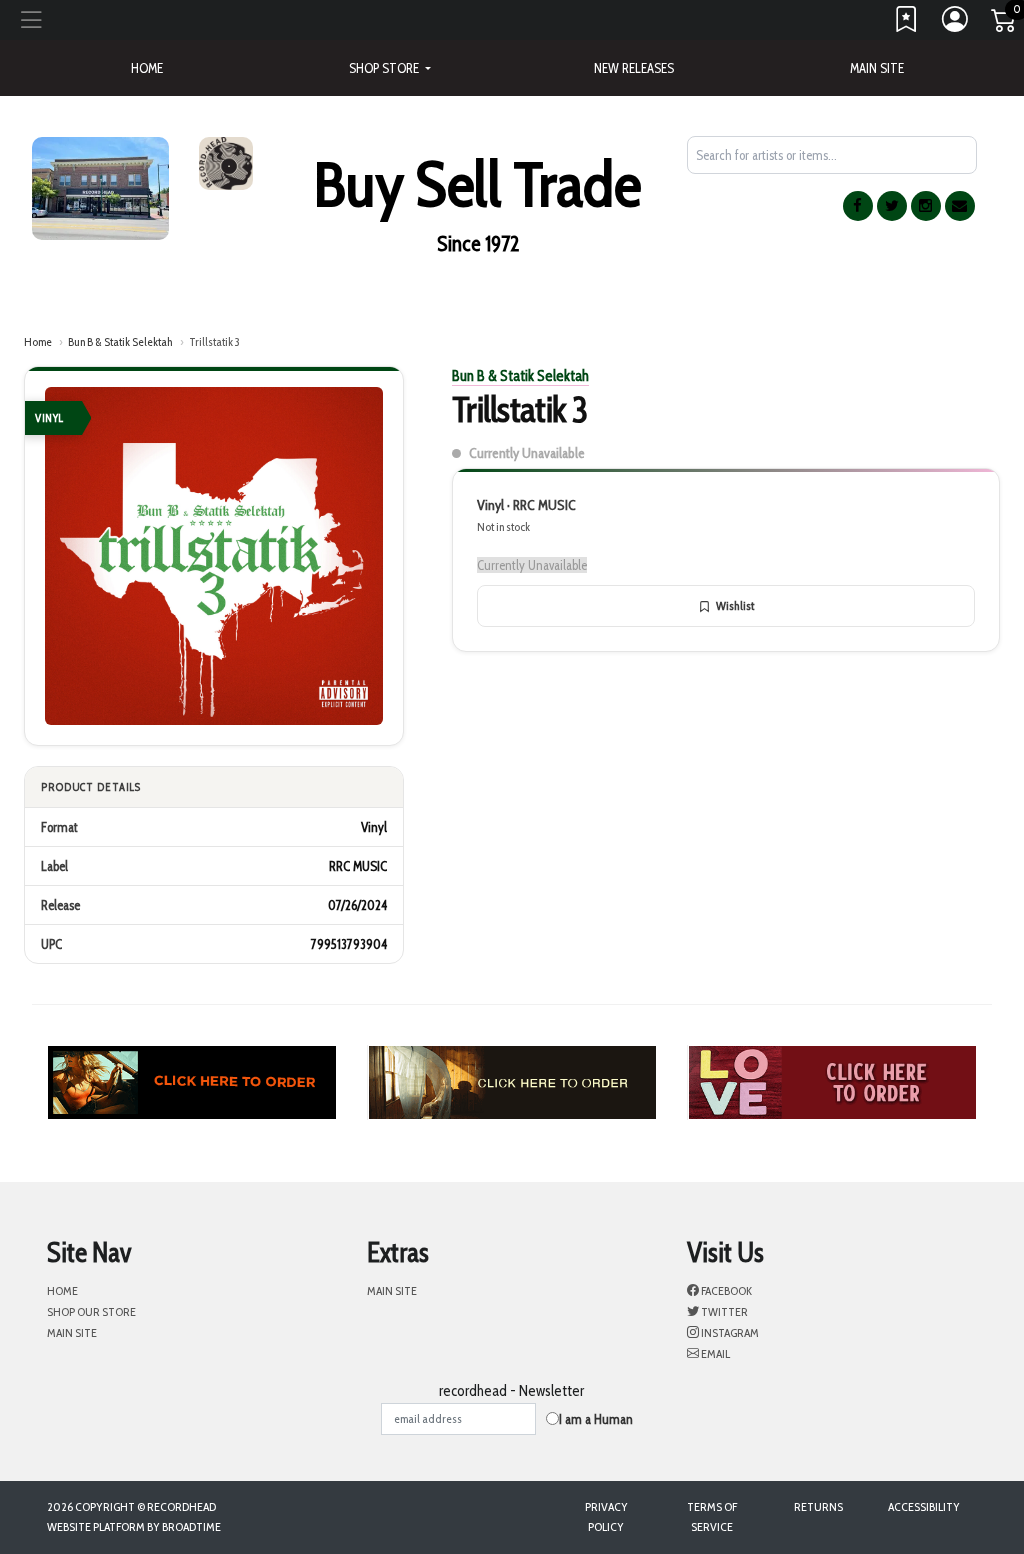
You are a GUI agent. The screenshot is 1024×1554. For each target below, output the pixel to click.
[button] (390, 68)
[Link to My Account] (956, 24)
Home (38, 341)
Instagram (729, 1332)
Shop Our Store (91, 1311)
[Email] (960, 206)
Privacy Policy (606, 1516)
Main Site (877, 68)
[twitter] (892, 206)
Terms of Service (712, 1516)
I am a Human (596, 1419)
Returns (818, 1506)
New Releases (634, 68)
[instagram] (926, 206)
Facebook (725, 1290)
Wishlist (735, 605)
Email (714, 1353)
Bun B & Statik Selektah (120, 341)
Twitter (723, 1311)
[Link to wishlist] (907, 24)
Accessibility (924, 1506)
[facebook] (858, 206)
